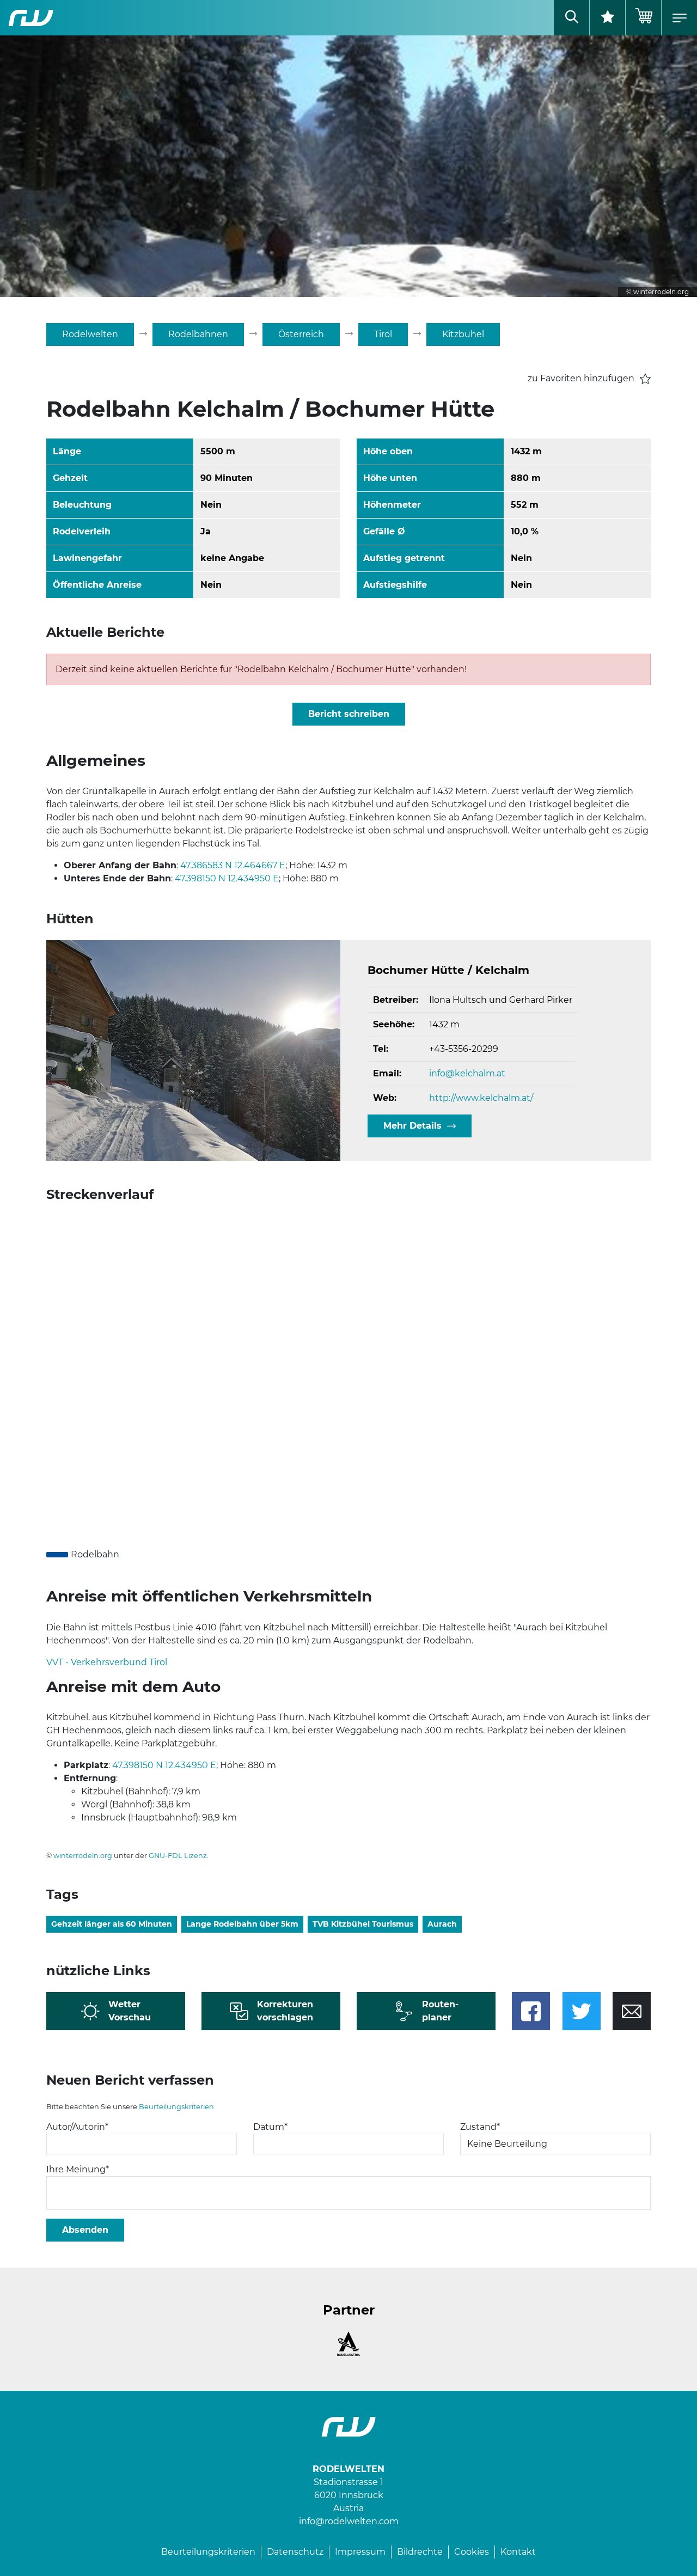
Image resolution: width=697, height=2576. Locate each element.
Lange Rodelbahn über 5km (242, 1924)
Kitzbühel (463, 334)
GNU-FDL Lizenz (178, 1856)
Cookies (472, 2552)
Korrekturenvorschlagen (285, 2011)
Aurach (442, 1924)
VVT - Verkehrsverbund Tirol (107, 1662)
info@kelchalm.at (467, 1073)
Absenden (85, 2230)
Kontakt (518, 2552)
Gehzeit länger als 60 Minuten (112, 1924)
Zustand (480, 2127)
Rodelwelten (90, 334)
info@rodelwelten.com (349, 2521)
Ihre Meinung (78, 2169)
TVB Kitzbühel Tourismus (363, 1924)
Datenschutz (295, 2552)
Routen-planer (440, 2011)
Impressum (360, 2552)
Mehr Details (412, 1126)
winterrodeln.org (83, 1856)
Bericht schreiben (349, 714)
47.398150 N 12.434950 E (227, 878)
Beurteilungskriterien (176, 2107)
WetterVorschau (130, 2011)
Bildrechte (420, 2552)
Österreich (301, 334)
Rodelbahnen (198, 334)
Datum (270, 2127)
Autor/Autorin (77, 2127)
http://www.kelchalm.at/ (481, 1098)
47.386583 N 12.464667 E (233, 865)
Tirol (383, 334)
